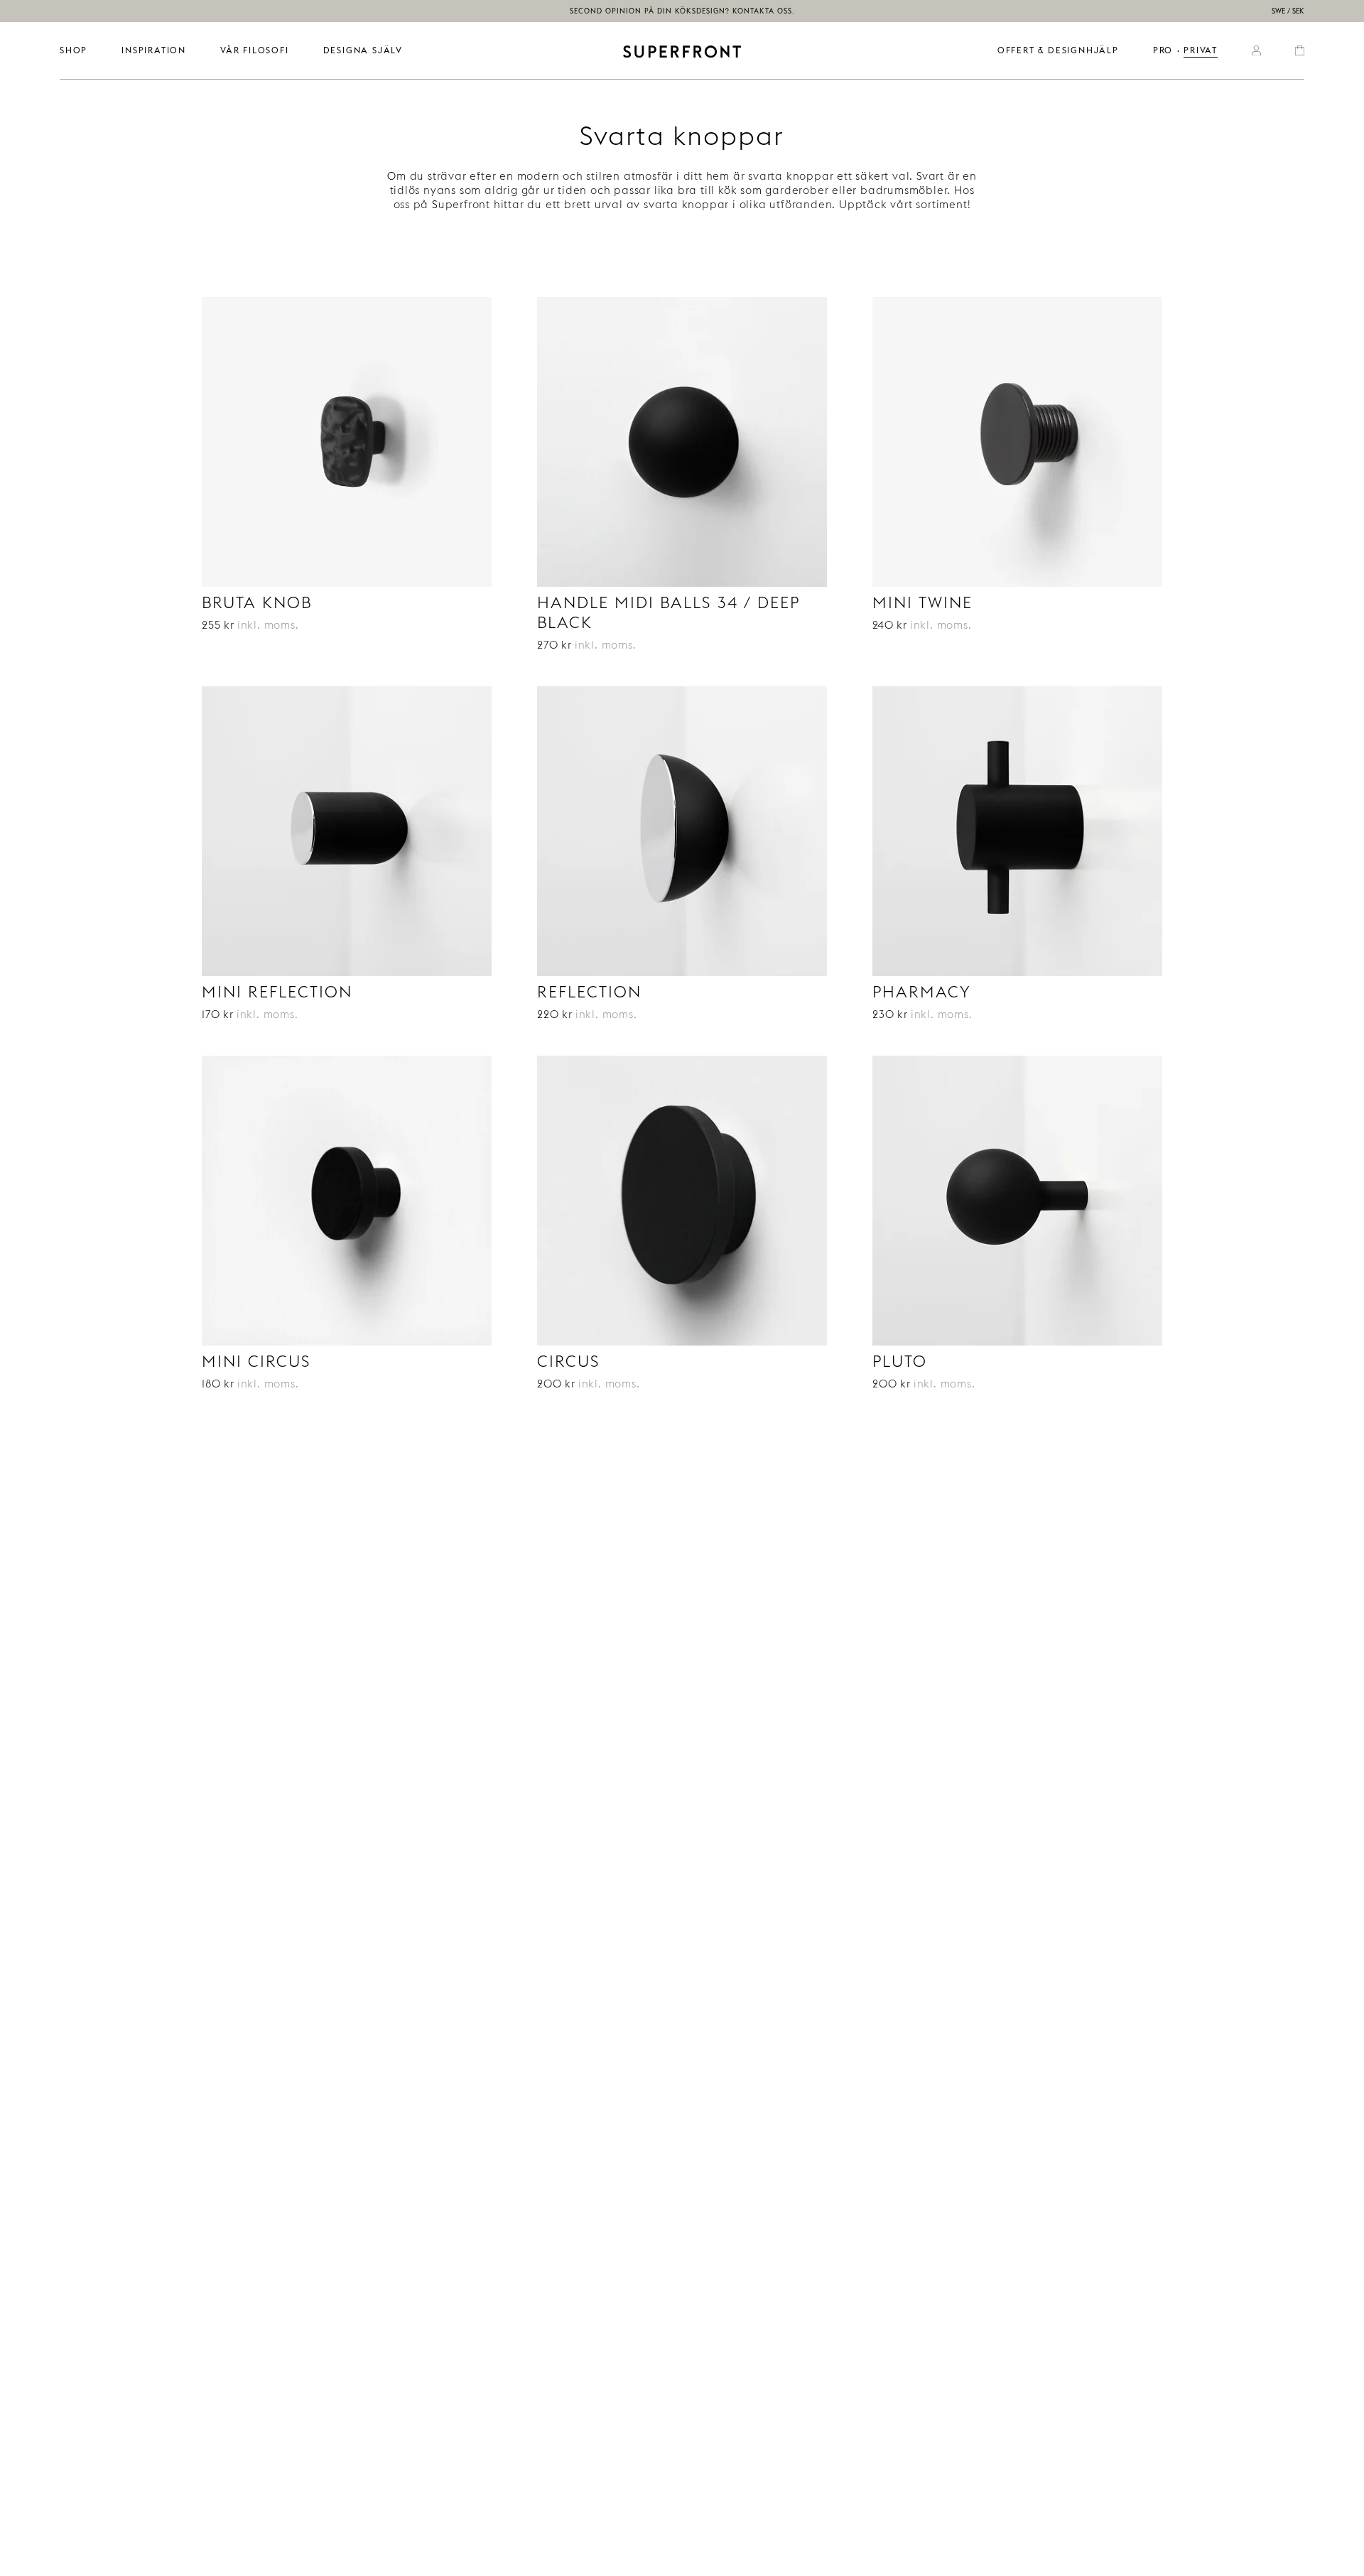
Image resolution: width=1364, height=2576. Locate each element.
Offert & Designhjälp (1058, 50)
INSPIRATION (154, 50)
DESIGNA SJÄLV (363, 50)
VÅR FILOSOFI (255, 50)
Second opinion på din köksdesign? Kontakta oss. (682, 11)
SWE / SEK (1288, 11)
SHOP (74, 50)
